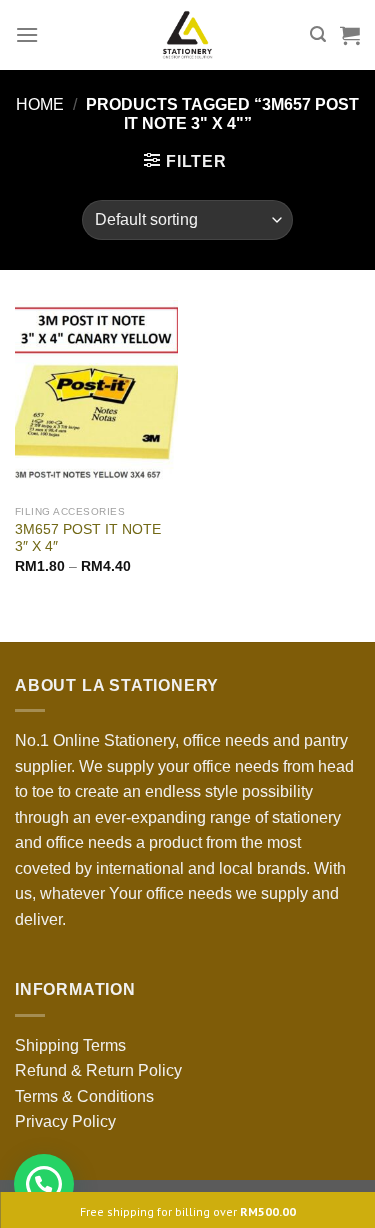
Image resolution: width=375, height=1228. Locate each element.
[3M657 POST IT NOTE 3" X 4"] (96, 397)
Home (40, 104)
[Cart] (350, 35)
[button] (44, 1184)
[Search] (318, 34)
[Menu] (27, 34)
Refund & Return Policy (98, 1070)
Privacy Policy (65, 1121)
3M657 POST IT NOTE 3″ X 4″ (88, 538)
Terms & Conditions (84, 1096)
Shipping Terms (70, 1045)
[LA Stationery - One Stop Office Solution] (187, 35)
